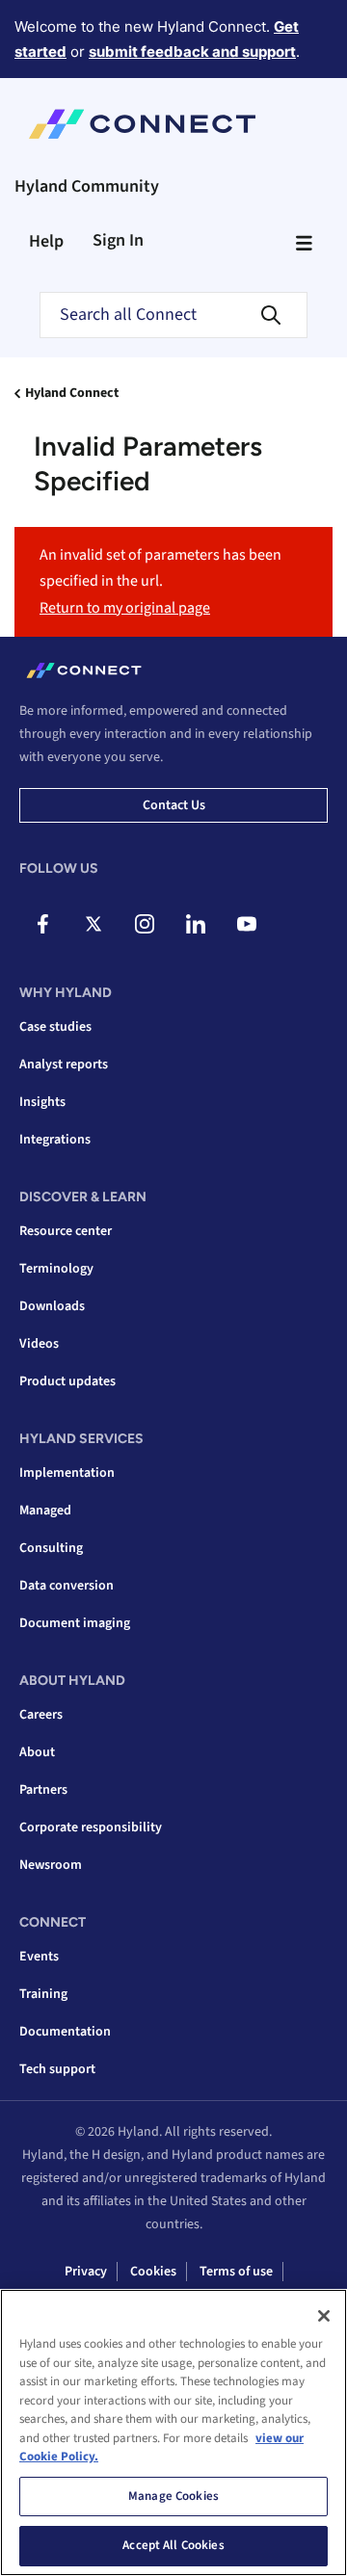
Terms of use (236, 2272)
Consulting (51, 1548)
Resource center (66, 1231)
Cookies (153, 2272)
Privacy (86, 2272)
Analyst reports (64, 1065)
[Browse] (304, 243)
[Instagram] (145, 924)
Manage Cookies (173, 2496)
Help (46, 241)
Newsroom (51, 1865)
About (37, 1752)
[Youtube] (247, 924)
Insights (42, 1102)
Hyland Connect (72, 393)
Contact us (174, 805)
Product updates (67, 1381)
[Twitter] (93, 924)
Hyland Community (87, 186)
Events (39, 1957)
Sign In (118, 240)
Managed (45, 1511)
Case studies (55, 1027)
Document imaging (75, 1623)
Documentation (65, 2032)
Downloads (52, 1306)
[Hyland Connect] (142, 124)
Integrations (55, 1140)
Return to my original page (125, 608)
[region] (173, 2432)
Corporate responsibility (91, 1827)
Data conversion (67, 1586)
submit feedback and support (192, 52)
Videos (39, 1344)
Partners (43, 1790)
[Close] (324, 2316)
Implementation (67, 1473)
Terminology (56, 1269)
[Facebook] (42, 924)
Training (43, 1994)
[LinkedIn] (196, 924)
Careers (41, 1715)
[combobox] (173, 315)
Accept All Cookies (173, 2545)
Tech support (57, 2069)
